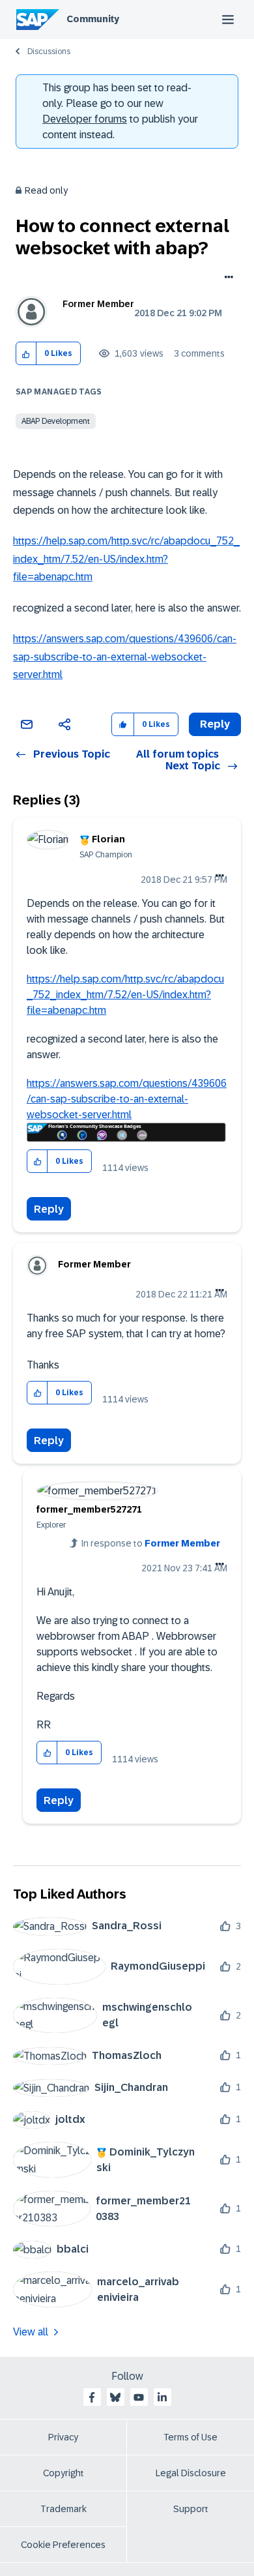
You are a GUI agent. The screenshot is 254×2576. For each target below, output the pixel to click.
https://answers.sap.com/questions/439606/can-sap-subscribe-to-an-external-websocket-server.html (125, 657)
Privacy (63, 2437)
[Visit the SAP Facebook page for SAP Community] (92, 2397)
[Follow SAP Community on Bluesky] (115, 2397)
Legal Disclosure (191, 2473)
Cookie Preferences (63, 2545)
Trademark (63, 2509)
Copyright (63, 2473)
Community (93, 19)
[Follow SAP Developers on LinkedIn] (162, 2397)
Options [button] (226, 278)
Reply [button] (215, 724)
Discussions (49, 52)
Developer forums (85, 119)
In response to (151, 1543)
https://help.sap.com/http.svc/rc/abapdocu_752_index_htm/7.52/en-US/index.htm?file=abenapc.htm (126, 559)
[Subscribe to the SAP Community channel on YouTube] (139, 2397)
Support (191, 2509)
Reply (49, 1209)
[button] (26, 354)
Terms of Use (190, 2437)
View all (31, 2332)
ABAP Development (56, 421)
